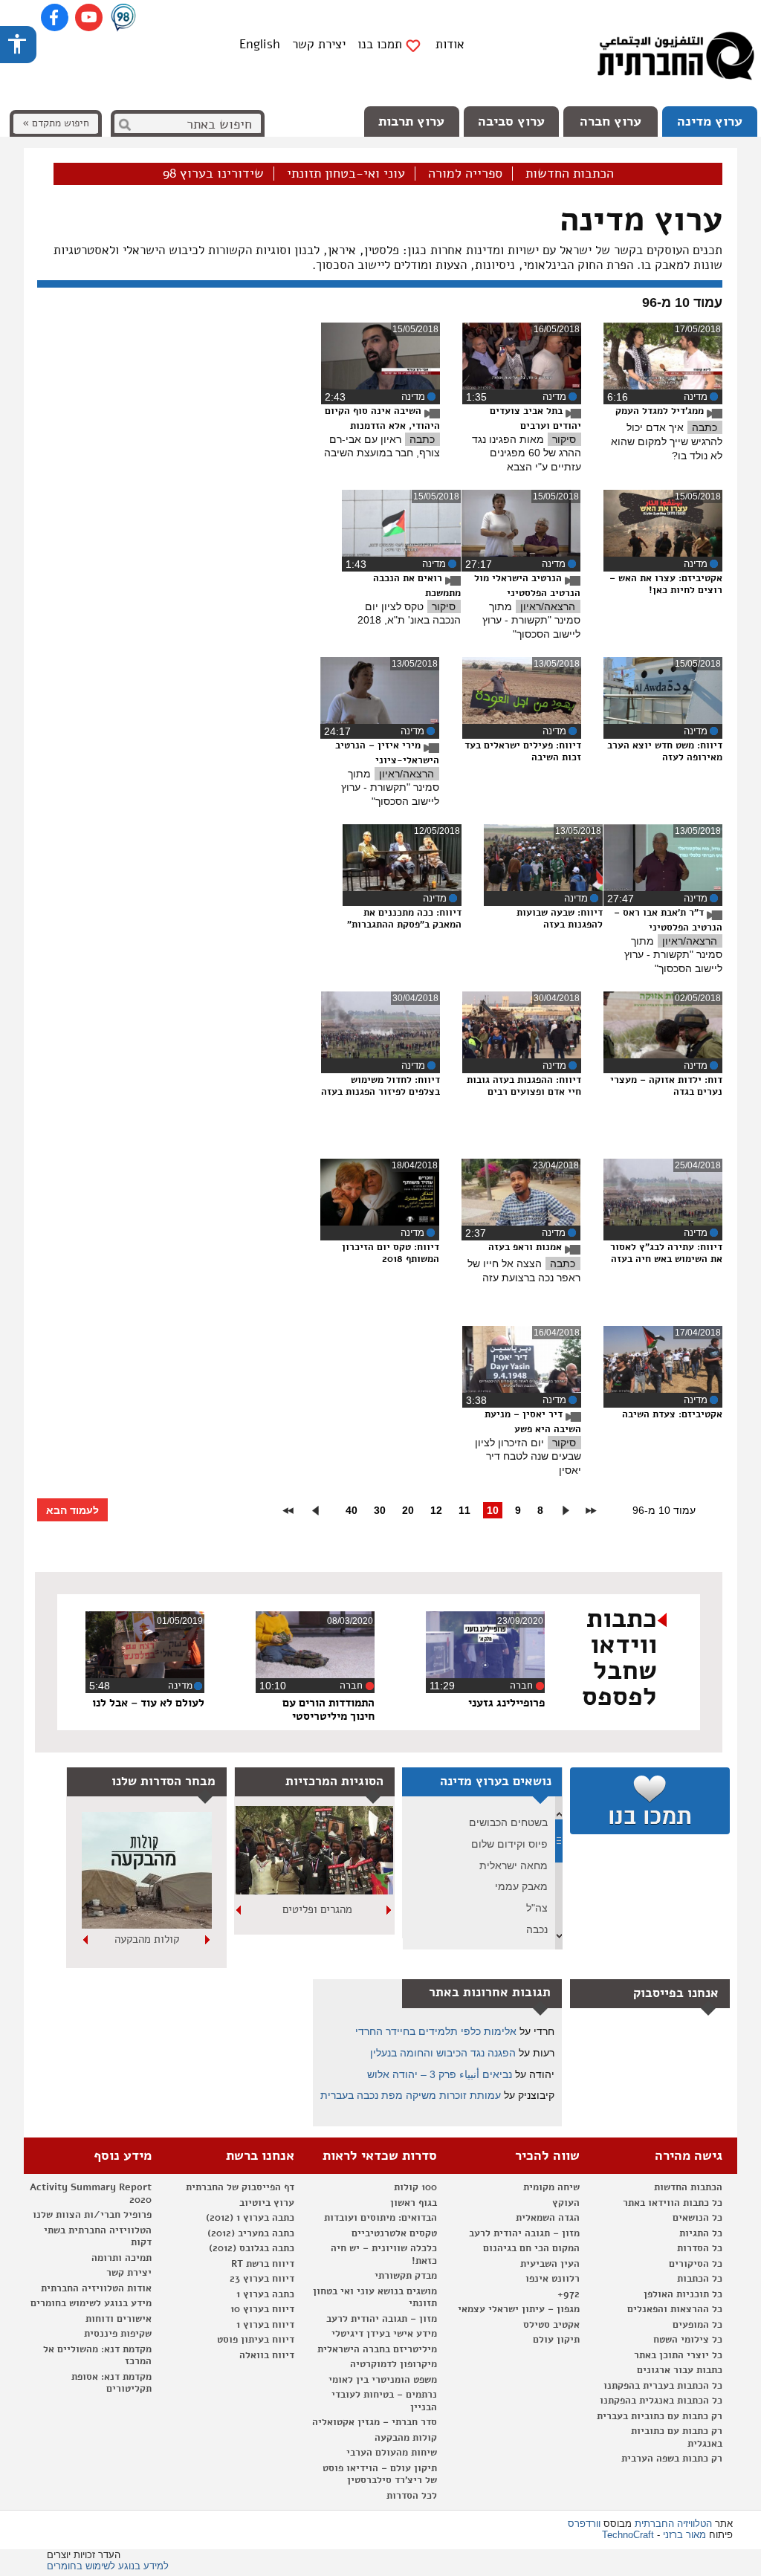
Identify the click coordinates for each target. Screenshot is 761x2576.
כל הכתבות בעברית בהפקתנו (663, 2386)
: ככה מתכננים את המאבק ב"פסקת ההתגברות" (404, 918)
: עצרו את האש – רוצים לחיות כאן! (666, 584)
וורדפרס (584, 2524)
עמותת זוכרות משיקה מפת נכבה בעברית (411, 2095)
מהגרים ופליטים (317, 1909)
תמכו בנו (380, 45)
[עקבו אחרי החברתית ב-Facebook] (55, 17)
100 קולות (415, 2187)
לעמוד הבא (72, 1510)
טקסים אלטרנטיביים (394, 2233)
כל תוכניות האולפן (683, 2294)
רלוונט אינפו (553, 2279)
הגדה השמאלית (548, 2218)
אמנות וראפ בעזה (527, 1247)
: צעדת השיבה (672, 1414)
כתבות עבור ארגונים (680, 2370)
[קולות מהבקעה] (147, 1926)
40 (352, 1510)
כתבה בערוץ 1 (265, 2294)
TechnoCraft (628, 2535)
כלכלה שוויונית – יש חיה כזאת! (384, 2255)
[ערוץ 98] (123, 19)
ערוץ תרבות (411, 121)
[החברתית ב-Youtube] (89, 17)
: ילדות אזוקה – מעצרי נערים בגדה (666, 1085)
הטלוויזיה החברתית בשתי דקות (98, 2237)
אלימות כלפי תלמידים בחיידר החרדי (436, 2031)
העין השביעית (550, 2264)
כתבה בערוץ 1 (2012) (250, 2218)
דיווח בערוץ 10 (262, 2309)
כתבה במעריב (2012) (251, 2233)
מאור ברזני (684, 2535)
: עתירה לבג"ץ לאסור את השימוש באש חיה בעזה (666, 1253)
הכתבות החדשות (570, 174)
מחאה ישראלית (514, 1865)
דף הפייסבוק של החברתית (240, 2187)
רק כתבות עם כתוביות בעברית (660, 2416)
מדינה (696, 397)
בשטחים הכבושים (508, 1822)
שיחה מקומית (551, 2187)
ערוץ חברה (611, 121)
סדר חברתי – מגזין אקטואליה (375, 2422)
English (260, 44)
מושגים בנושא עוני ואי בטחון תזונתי (375, 2298)
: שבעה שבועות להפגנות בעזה (560, 918)
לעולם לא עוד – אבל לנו (148, 1703)
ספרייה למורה (465, 174)
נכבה (537, 1929)
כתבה (705, 427)
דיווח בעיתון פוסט (256, 2340)
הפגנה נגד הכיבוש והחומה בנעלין (443, 2053)
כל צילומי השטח (688, 2340)
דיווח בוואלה (267, 2355)
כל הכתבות (700, 2279)
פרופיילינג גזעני (506, 1703)
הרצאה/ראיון (548, 606)
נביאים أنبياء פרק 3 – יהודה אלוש (440, 2074)
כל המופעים (697, 2325)
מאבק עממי (521, 1886)
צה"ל (537, 1908)
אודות (450, 44)
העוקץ (566, 2203)
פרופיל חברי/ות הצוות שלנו (92, 2215)
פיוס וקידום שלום (509, 1844)
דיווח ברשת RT (263, 2264)
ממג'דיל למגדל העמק (661, 411)
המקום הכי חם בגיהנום (531, 2248)
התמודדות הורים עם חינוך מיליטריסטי (328, 1709)
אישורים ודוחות (119, 2319)
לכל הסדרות (412, 2496)
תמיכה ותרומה (122, 2258)
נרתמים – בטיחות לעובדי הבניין (384, 2401)
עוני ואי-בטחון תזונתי (346, 174)
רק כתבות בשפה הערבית (672, 2459)
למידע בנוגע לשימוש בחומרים (108, 2566)
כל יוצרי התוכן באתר (678, 2355)
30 (380, 1510)
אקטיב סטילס (551, 2325)
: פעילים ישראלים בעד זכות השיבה (523, 751)
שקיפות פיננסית (118, 2334)
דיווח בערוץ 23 (262, 2279)
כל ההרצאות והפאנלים (675, 2309)
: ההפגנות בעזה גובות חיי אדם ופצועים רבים (524, 1085)
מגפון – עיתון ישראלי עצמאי (519, 2309)
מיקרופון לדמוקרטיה (394, 2364)
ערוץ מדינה (710, 121)
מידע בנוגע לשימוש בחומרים (91, 2303)
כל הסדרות (700, 2248)
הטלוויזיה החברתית (673, 2524)
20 (408, 1510)
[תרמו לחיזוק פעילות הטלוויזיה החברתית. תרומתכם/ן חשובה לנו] (650, 1801)
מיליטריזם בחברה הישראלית (377, 2349)
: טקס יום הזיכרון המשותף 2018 (391, 1253)
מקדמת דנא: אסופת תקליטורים (111, 2383)
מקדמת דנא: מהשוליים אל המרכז (97, 2356)
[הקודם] (389, 1910)
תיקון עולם (556, 2340)
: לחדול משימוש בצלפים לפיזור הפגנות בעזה (380, 1085)
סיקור (564, 439)
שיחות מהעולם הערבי (392, 2453)
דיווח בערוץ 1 (265, 2325)
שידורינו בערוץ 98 (213, 174)
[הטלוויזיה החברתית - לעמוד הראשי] (676, 59)
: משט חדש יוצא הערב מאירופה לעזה (665, 751)
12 (436, 1510)
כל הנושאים (697, 2218)
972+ (569, 2294)
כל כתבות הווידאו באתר (673, 2203)
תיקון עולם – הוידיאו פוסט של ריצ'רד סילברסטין (380, 2475)
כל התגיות (701, 2233)
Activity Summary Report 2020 (91, 2194)
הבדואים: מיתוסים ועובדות (380, 2218)
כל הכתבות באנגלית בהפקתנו (661, 2401)
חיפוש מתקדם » (56, 123)
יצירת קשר (319, 44)
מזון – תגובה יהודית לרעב (524, 2233)
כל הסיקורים (696, 2264)
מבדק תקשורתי (406, 2276)
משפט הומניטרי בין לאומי (383, 2380)
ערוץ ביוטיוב (267, 2203)
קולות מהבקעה (147, 1939)
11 (464, 1510)
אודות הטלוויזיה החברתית (96, 2288)
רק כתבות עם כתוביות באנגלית (677, 2437)
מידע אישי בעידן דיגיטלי (384, 2334)
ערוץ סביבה (511, 121)
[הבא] (239, 1910)
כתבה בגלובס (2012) (252, 2248)
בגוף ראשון (414, 2203)
